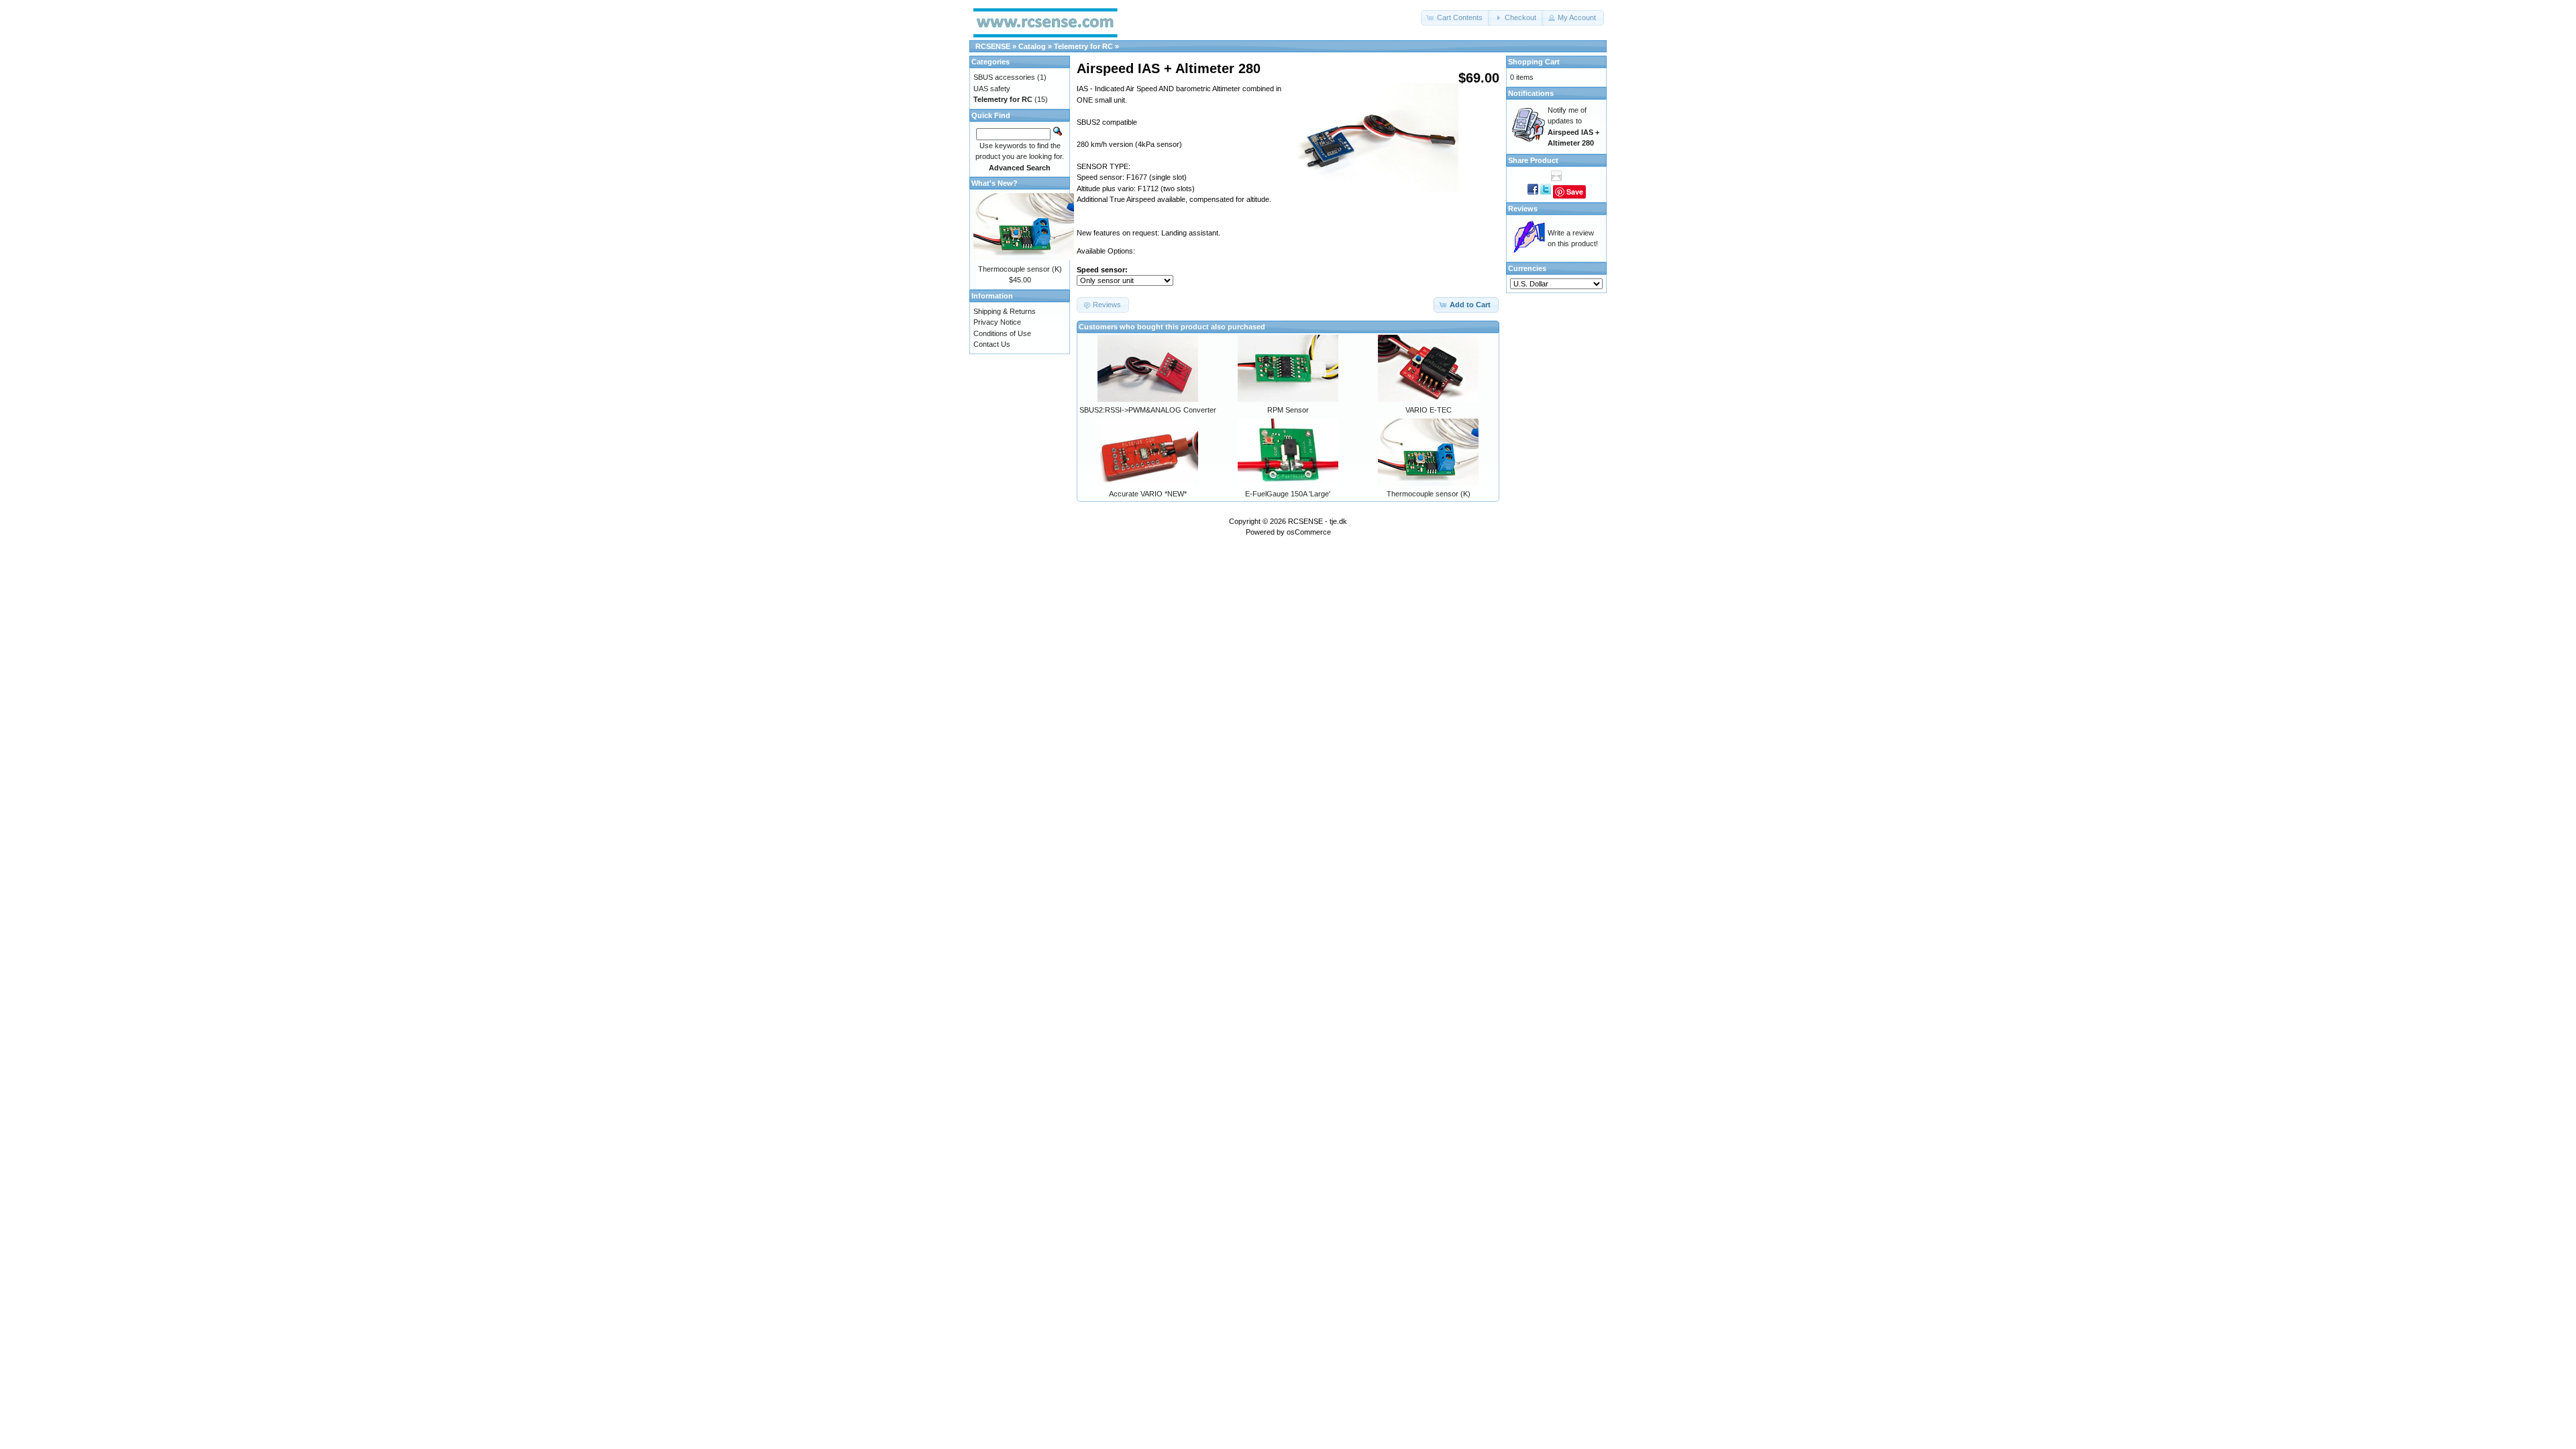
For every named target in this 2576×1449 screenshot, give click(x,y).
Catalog (1032, 46)
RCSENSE (993, 46)
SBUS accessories (1004, 77)
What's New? (995, 183)
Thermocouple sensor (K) (1429, 494)
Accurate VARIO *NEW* (1148, 494)
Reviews (1523, 209)
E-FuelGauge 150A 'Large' (1288, 494)
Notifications (1531, 93)
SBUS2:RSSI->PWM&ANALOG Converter (1148, 410)
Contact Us (992, 344)
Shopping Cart (1534, 62)
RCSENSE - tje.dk (1318, 521)
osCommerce (1309, 532)
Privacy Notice (997, 322)
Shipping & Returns (1005, 311)
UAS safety (992, 89)
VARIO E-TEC (1429, 410)
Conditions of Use (1002, 333)
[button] (1456, 18)
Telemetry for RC (1083, 46)
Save (1575, 192)
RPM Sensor (1288, 410)
